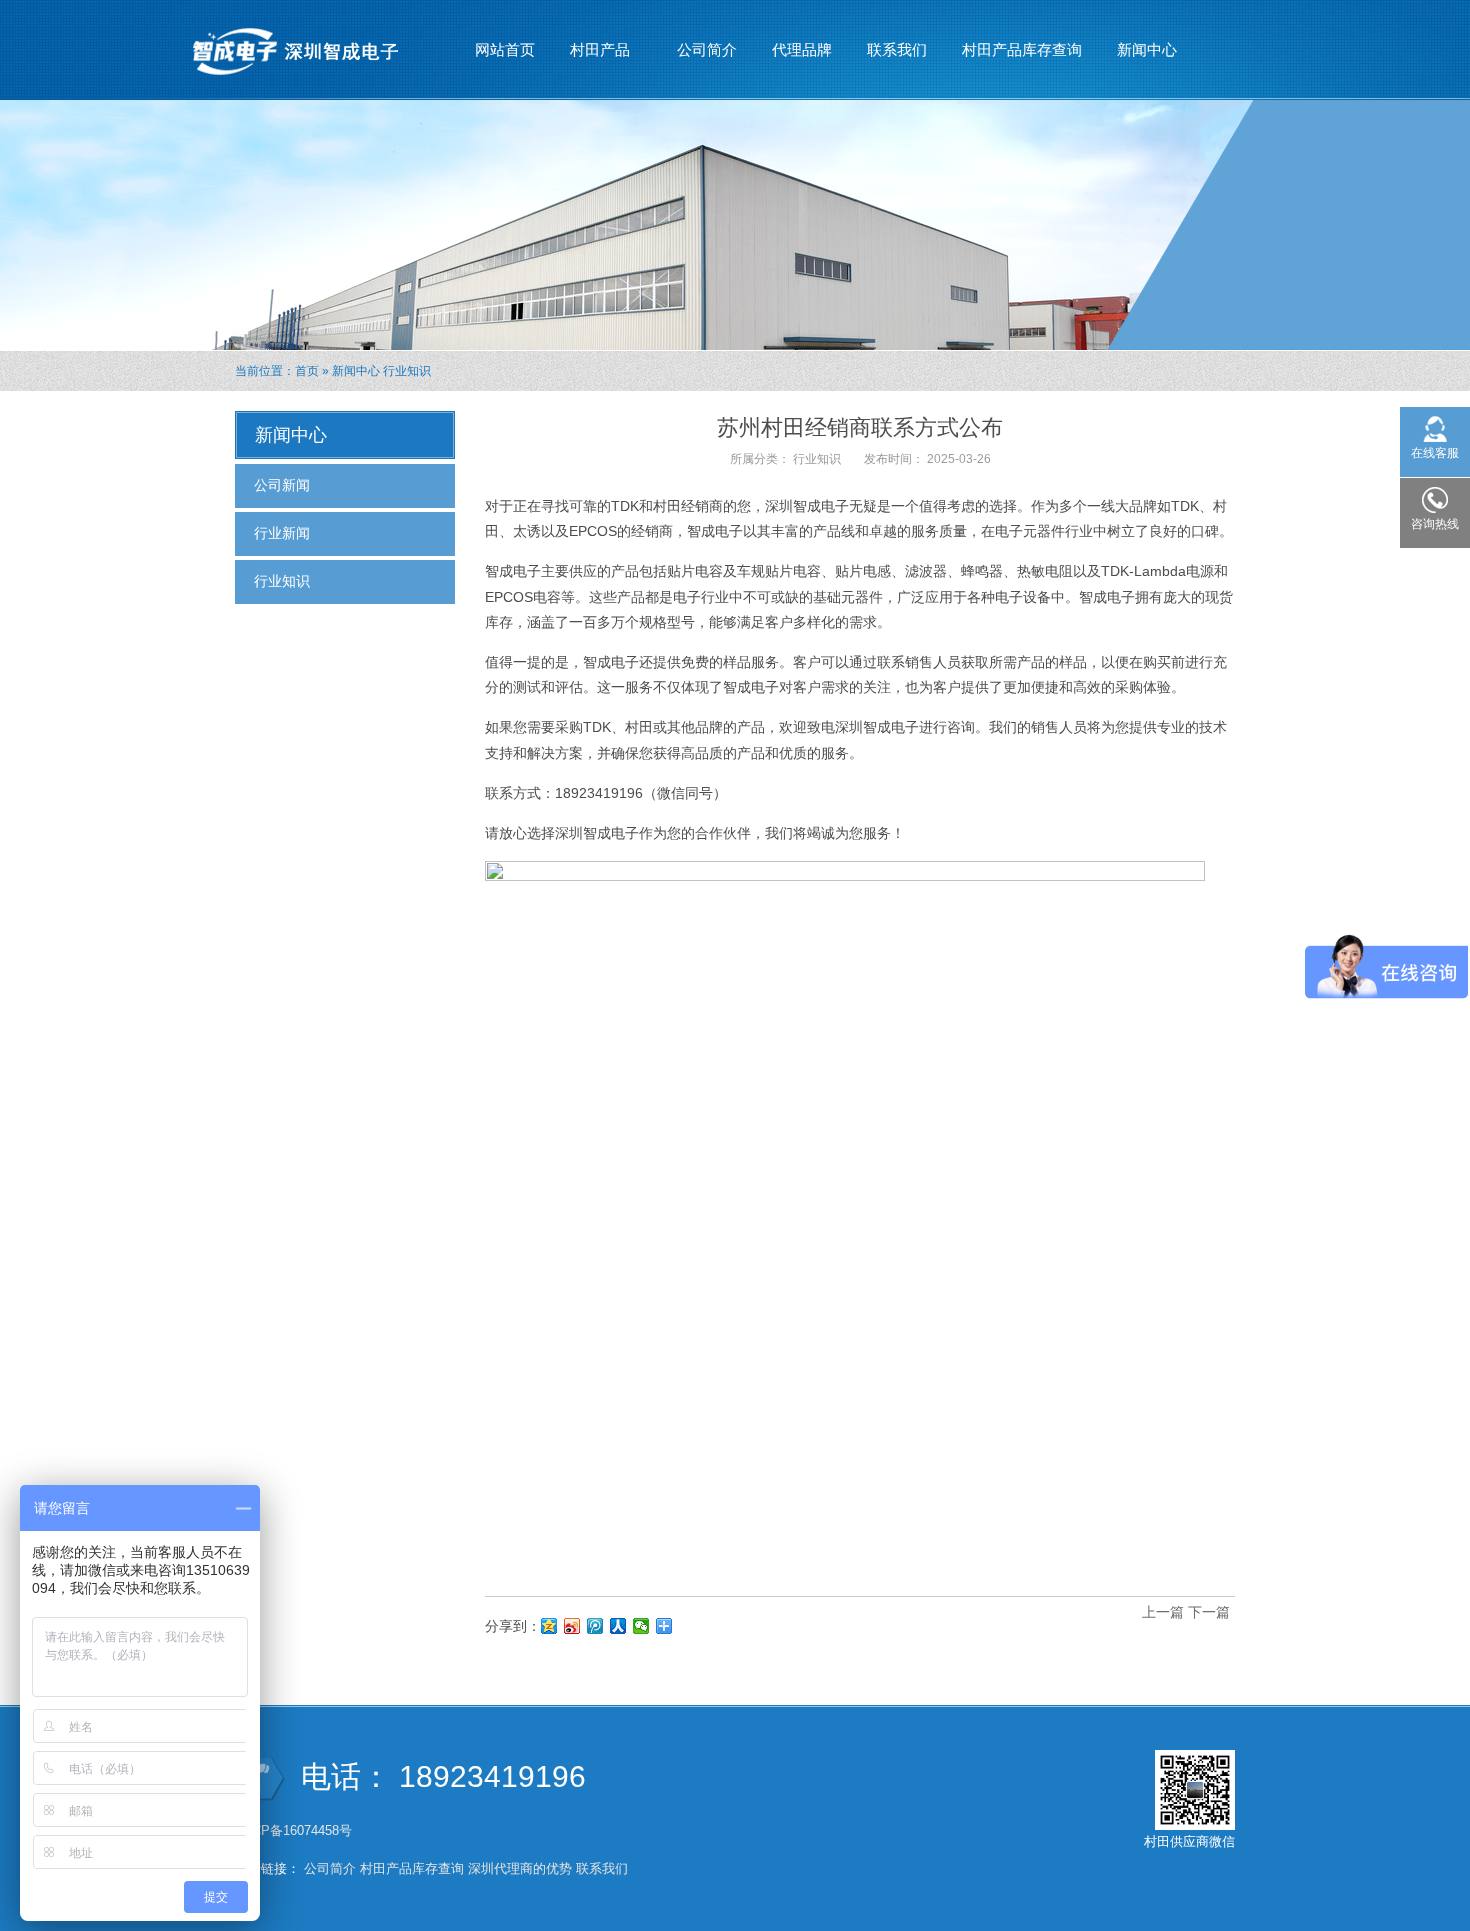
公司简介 (707, 49)
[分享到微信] (641, 1626)
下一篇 (1209, 1612)
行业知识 (407, 371)
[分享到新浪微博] (572, 1626)
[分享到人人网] (618, 1626)
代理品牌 (802, 49)
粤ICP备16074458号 (295, 1830)
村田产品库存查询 (1022, 49)
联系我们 (897, 49)
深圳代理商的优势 (520, 1868)
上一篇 (1163, 1612)
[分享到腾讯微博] (595, 1626)
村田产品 (592, 55)
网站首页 (505, 49)
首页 (307, 371)
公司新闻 (282, 485)
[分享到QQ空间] (549, 1626)
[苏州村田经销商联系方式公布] (845, 1220)
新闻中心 (1139, 55)
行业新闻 (282, 533)
